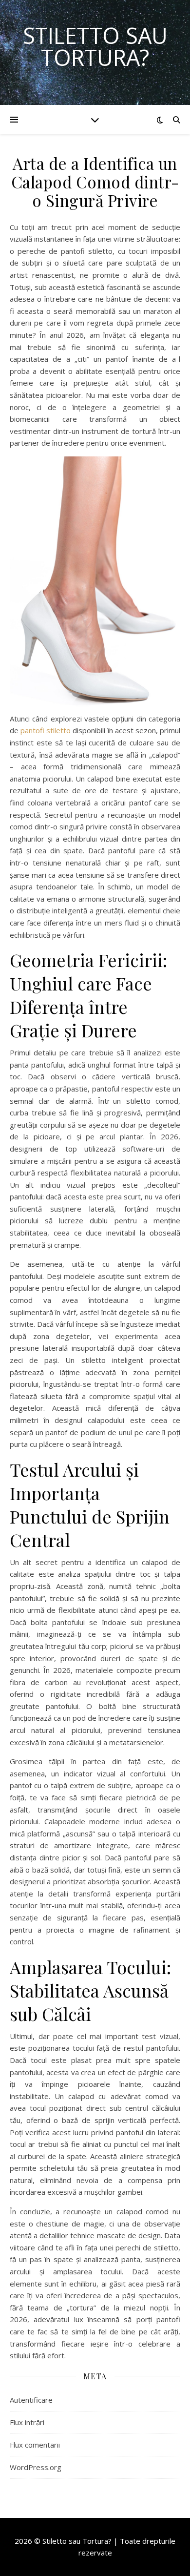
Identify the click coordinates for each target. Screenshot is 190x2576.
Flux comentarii (35, 2445)
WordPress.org (36, 2467)
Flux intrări (27, 2422)
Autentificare (31, 2400)
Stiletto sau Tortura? (95, 46)
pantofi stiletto (46, 730)
